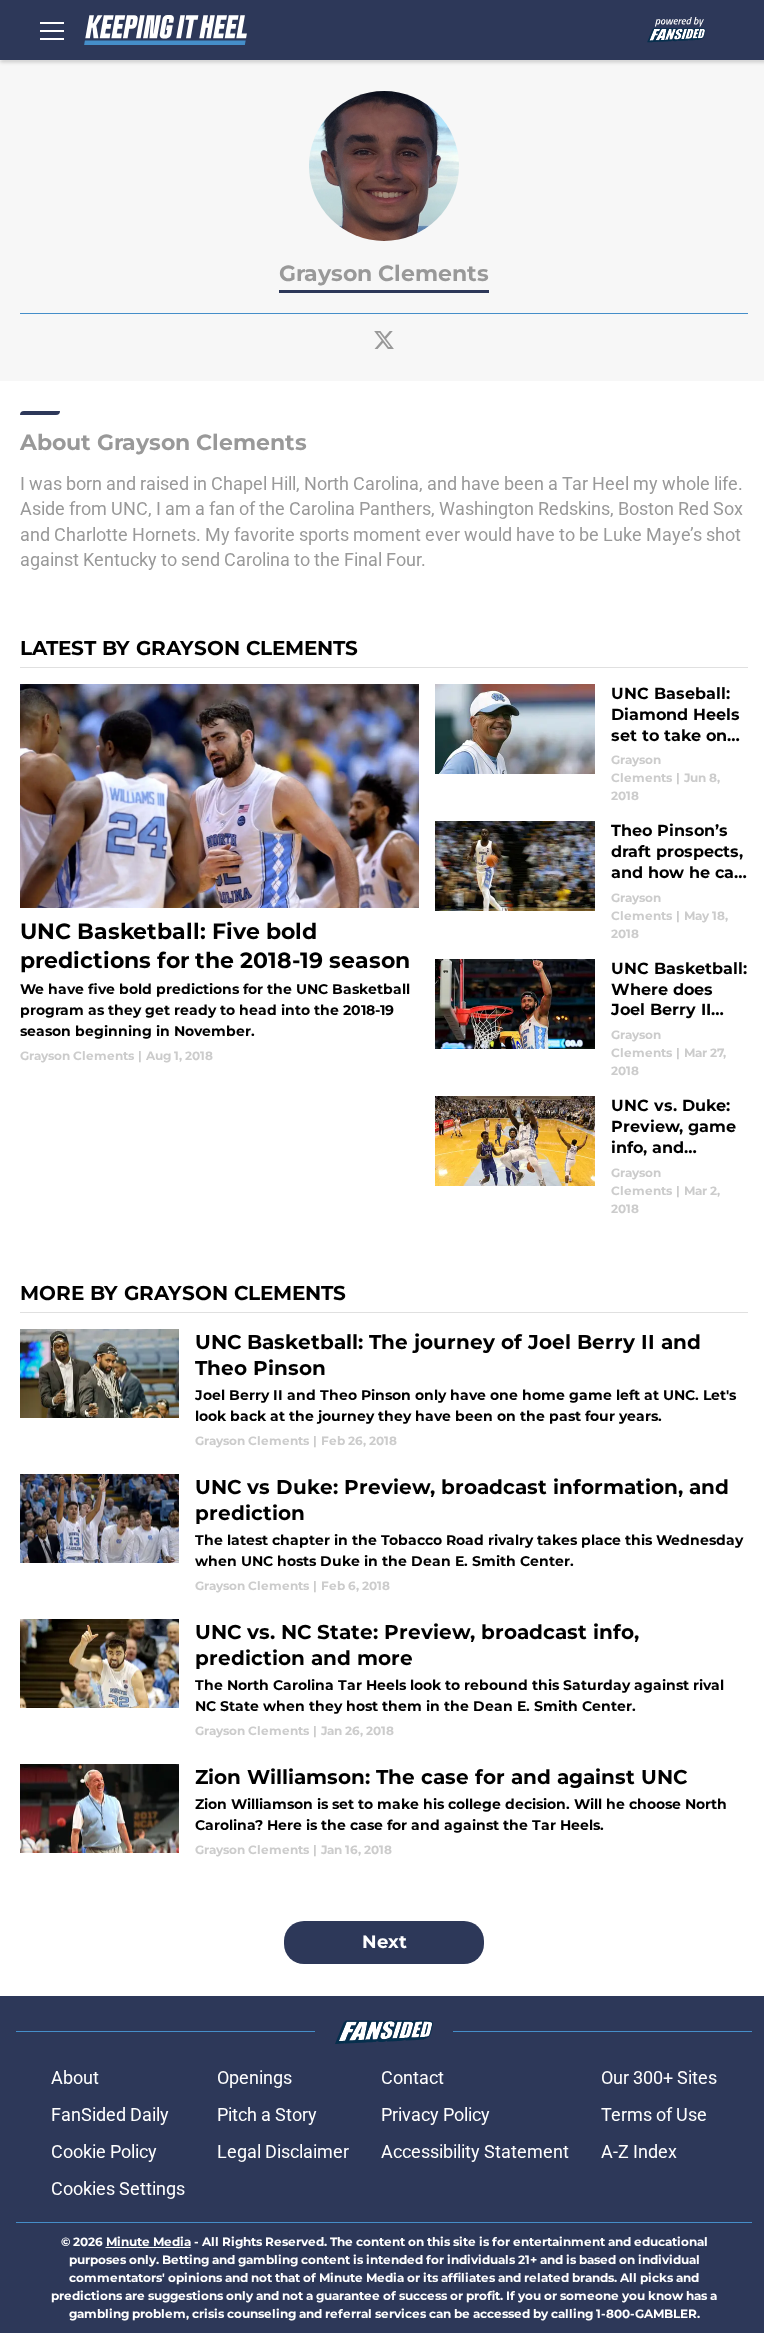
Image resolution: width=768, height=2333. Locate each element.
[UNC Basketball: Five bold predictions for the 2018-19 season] (219, 874)
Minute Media (148, 2241)
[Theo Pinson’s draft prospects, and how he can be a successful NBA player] (591, 881)
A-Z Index (639, 2151)
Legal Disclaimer (283, 2151)
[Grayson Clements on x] (384, 340)
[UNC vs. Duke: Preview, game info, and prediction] (591, 1156)
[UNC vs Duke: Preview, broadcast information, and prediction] (384, 1534)
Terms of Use (654, 2114)
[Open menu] (52, 30)
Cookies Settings (118, 2188)
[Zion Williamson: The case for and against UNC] (384, 1811)
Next (384, 1942)
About (75, 2077)
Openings (254, 2077)
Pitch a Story (267, 2114)
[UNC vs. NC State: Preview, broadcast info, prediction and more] (384, 1679)
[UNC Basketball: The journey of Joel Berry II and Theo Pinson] (384, 1389)
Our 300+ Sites (659, 2077)
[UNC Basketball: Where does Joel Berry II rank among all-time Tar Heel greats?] (591, 1019)
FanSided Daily (110, 2114)
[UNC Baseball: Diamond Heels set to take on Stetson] (591, 744)
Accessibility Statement (475, 2151)
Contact (412, 2077)
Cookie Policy (104, 2151)
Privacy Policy (435, 2114)
